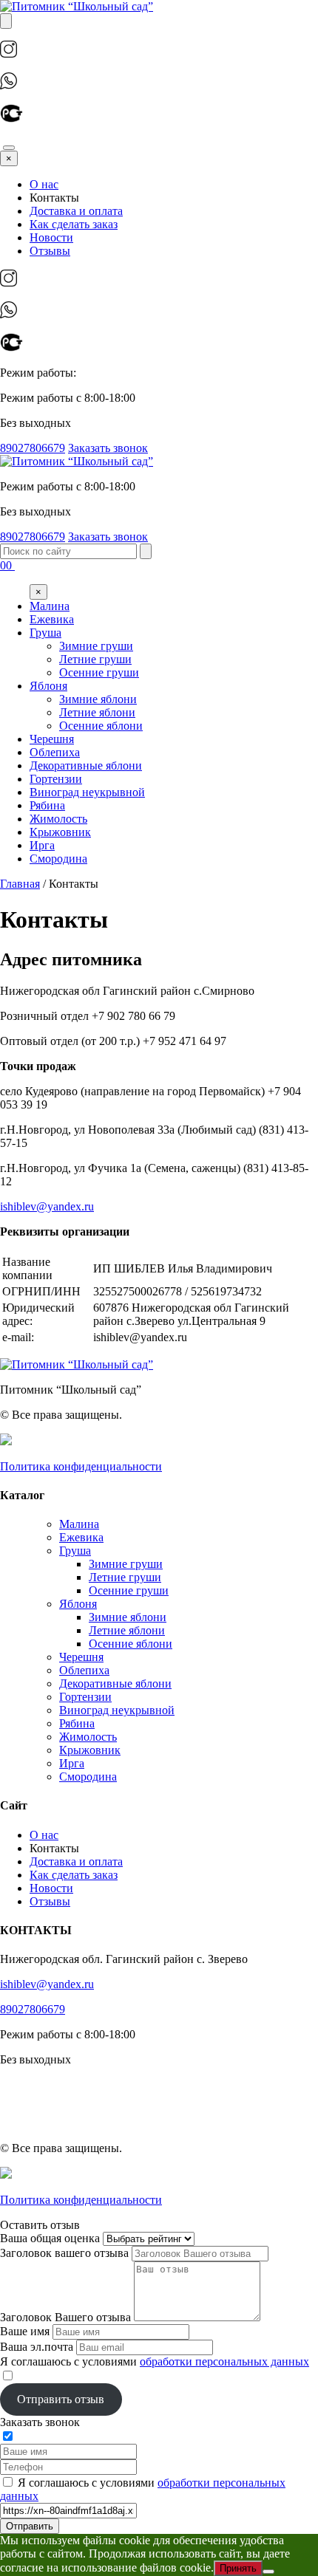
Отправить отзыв (61, 2399)
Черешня (81, 1657)
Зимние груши (126, 1564)
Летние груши (125, 1577)
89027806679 (33, 448)
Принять (238, 2568)
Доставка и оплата (76, 211)
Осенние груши (129, 1590)
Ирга (72, 1763)
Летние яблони (127, 1630)
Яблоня (78, 1604)
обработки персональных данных (224, 2361)
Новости (51, 237)
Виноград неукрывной (117, 1710)
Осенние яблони (131, 1644)
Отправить (30, 2526)
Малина (79, 1524)
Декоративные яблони (115, 1683)
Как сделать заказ (74, 224)
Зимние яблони (128, 1617)
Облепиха (84, 1670)
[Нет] (268, 2572)
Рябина (77, 1723)
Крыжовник (90, 1750)
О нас (44, 184)
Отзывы (50, 251)
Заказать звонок (108, 448)
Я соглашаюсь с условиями (155, 2361)
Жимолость (88, 1737)
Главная (20, 884)
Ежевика (81, 1537)
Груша (75, 1551)
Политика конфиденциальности (81, 1466)
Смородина (88, 1777)
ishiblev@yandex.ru (47, 1206)
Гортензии (85, 1697)
